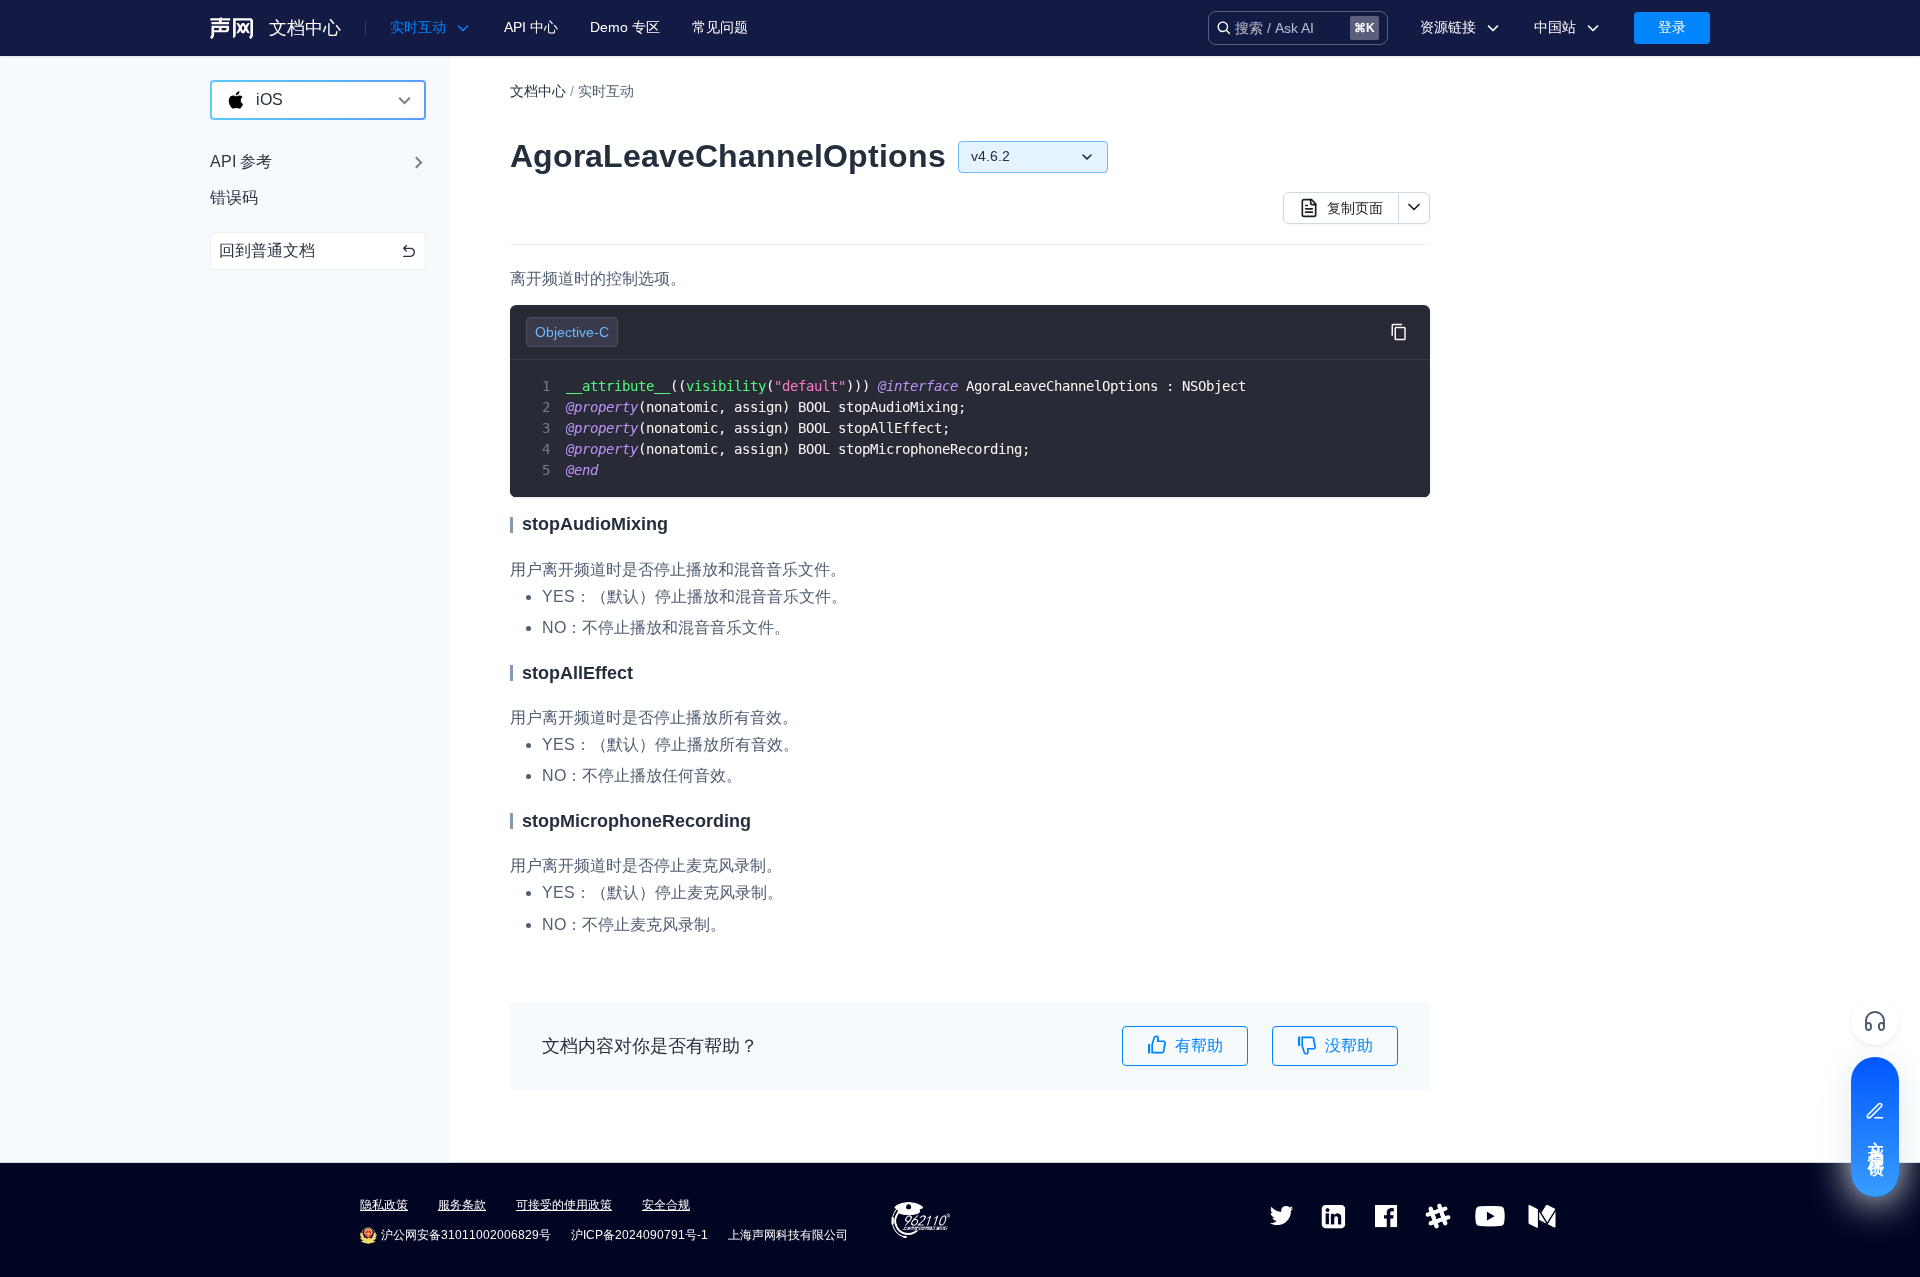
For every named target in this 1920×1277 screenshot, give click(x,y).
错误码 (234, 197)
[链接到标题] (677, 524)
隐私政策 (384, 1205)
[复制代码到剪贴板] (1398, 332)
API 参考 (241, 161)
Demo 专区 (625, 27)
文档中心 (305, 28)
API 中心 (531, 27)
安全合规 (666, 1205)
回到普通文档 (267, 250)
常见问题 (720, 27)
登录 (1672, 27)
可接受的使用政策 (564, 1205)
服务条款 (462, 1205)
